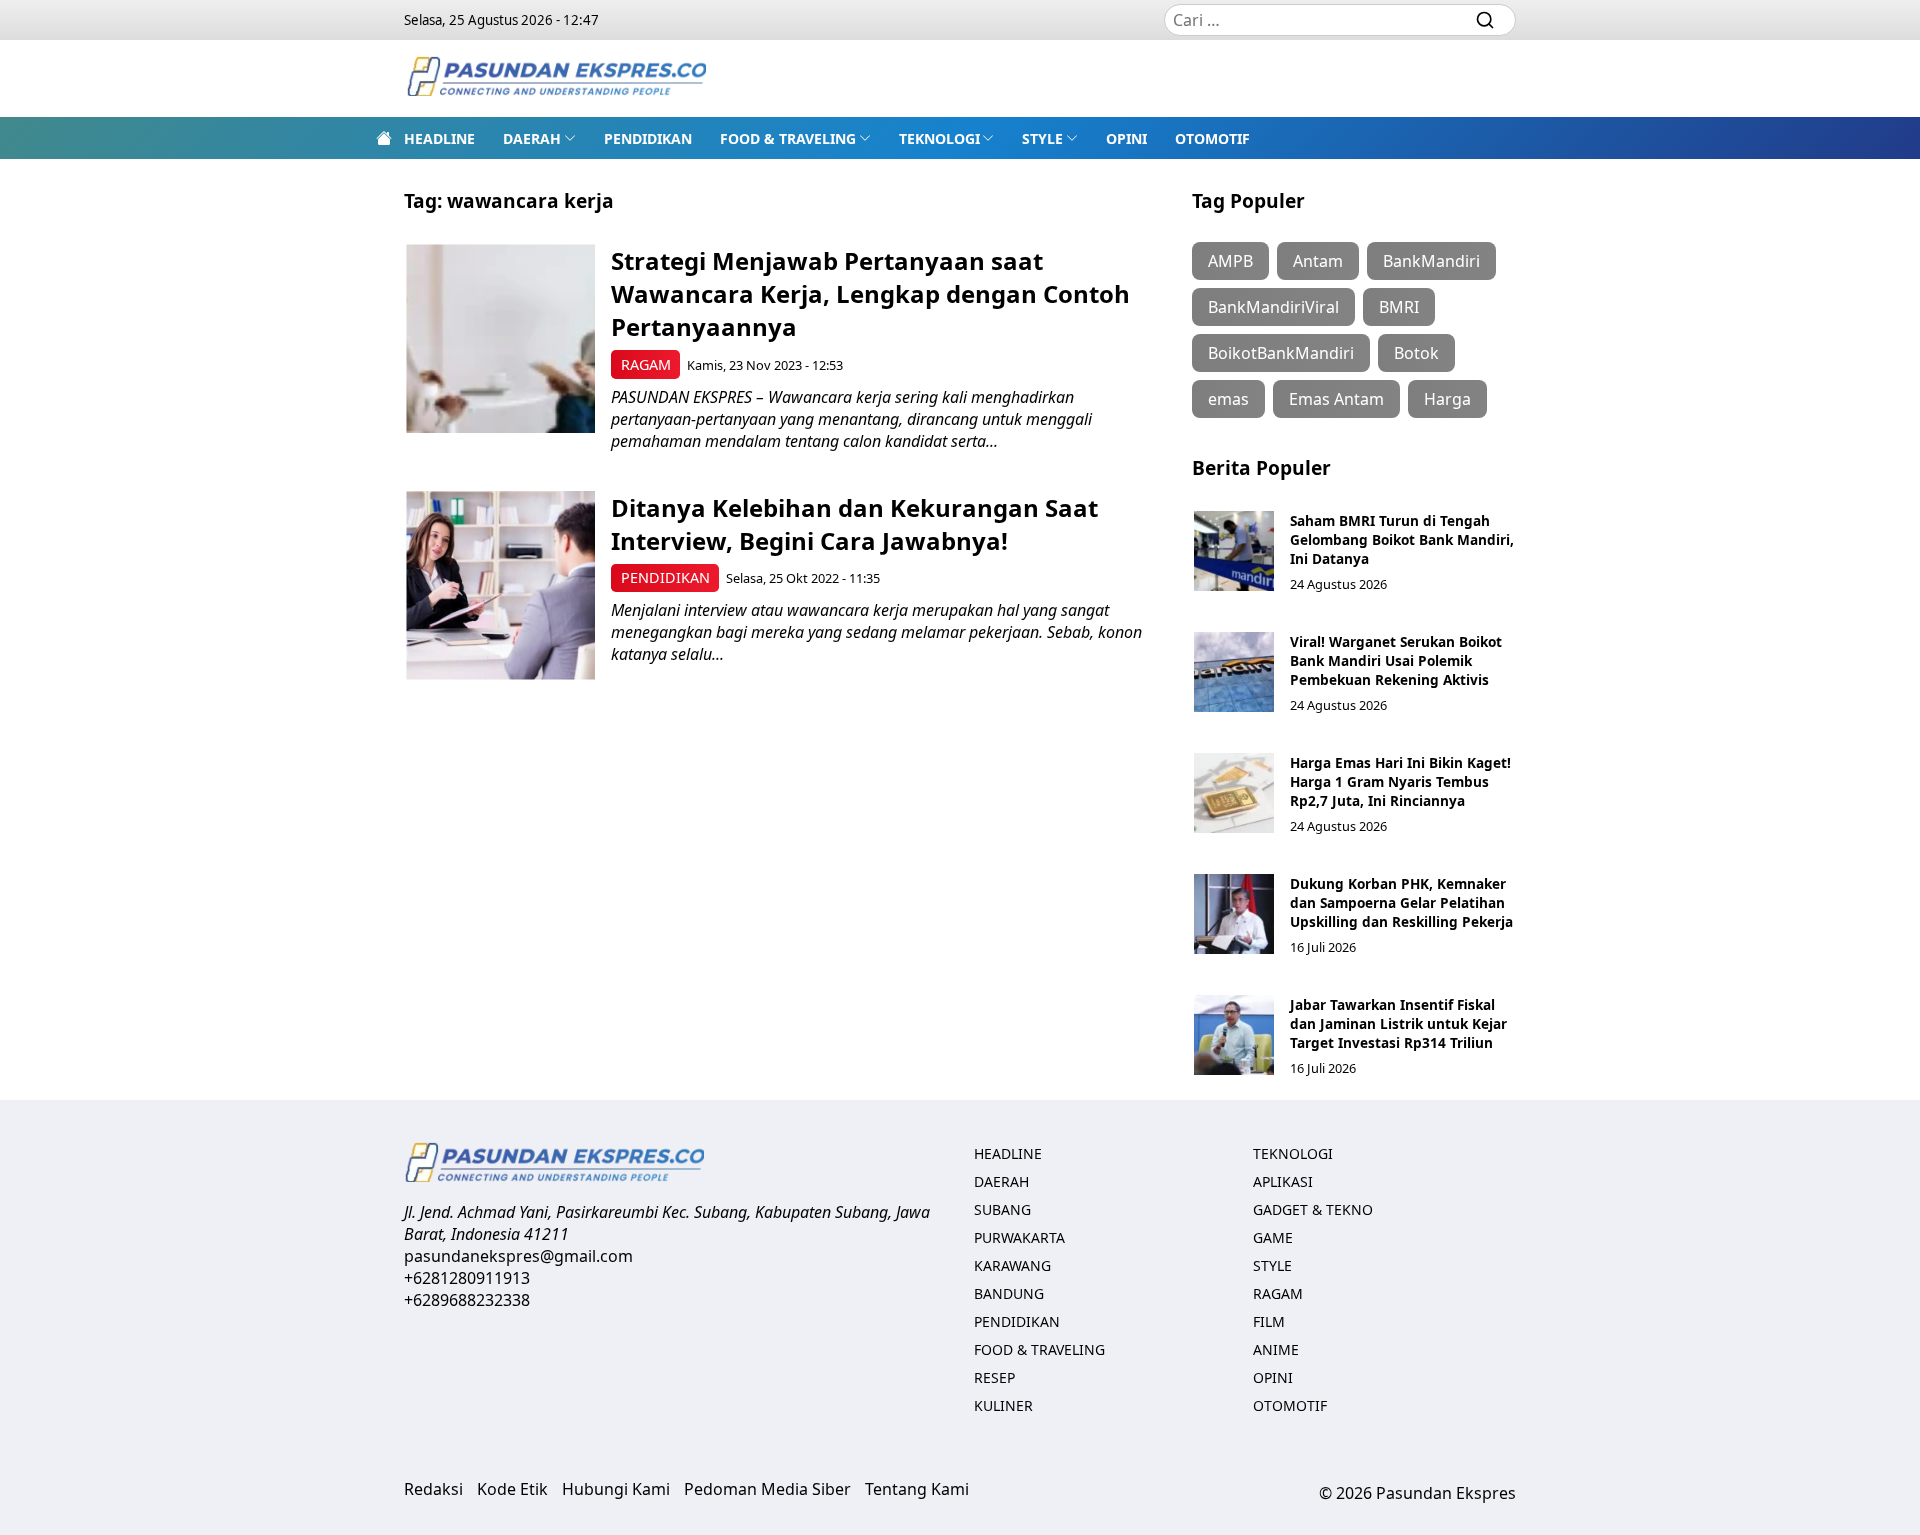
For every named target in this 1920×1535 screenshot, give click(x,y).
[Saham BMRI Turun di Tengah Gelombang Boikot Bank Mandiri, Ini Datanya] (1234, 551)
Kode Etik (512, 1489)
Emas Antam (1336, 399)
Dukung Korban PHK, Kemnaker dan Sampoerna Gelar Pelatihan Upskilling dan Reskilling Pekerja (1401, 902)
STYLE (1042, 138)
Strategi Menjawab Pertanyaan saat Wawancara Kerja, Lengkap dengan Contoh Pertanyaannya (870, 293)
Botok (1416, 353)
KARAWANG (1012, 1265)
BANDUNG (1009, 1293)
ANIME (1276, 1349)
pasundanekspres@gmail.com (518, 1256)
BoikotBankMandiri (1281, 353)
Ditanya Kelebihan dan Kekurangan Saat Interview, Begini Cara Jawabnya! (854, 524)
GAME (1273, 1237)
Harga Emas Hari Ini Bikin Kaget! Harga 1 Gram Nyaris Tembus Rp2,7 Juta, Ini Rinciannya (1400, 781)
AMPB (1230, 261)
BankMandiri (1431, 261)
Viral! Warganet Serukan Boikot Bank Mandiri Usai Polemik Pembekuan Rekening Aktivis (1396, 660)
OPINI (1126, 138)
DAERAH (532, 138)
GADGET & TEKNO (1313, 1209)
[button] (539, 138)
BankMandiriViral (1273, 307)
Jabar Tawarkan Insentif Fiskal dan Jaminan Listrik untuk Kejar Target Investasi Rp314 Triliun (1398, 1023)
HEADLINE (439, 138)
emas (1228, 399)
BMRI (1399, 307)
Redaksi (433, 1489)
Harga (1447, 399)
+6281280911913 (467, 1278)
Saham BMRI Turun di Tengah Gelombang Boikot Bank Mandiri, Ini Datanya (1402, 539)
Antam (1318, 261)
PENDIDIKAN (648, 138)
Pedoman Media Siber (767, 1489)
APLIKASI (1283, 1181)
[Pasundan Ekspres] (556, 78)
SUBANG (1002, 1209)
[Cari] (1485, 20)
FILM (1269, 1321)
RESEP (994, 1377)
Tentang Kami (917, 1489)
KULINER (1003, 1405)
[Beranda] (384, 138)
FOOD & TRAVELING (788, 138)
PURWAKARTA (1019, 1237)
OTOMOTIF (1212, 138)
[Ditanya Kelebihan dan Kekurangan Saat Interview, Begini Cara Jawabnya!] (500, 585)
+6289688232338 (467, 1300)
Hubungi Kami (616, 1489)
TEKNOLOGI (939, 138)
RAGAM (646, 364)
